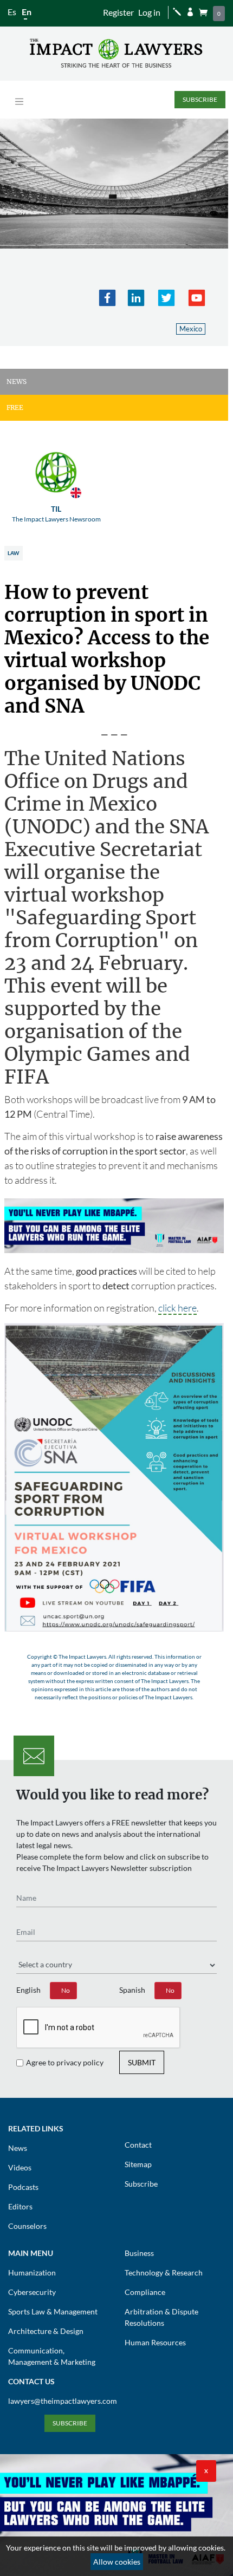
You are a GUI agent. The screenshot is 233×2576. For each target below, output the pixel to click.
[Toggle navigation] (19, 102)
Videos (20, 2167)
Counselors (27, 2226)
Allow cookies (117, 2562)
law (13, 553)
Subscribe (200, 99)
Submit (142, 2062)
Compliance (145, 2292)
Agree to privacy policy (65, 2062)
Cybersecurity (32, 2292)
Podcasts (23, 2187)
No (66, 1990)
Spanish (132, 1990)
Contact (138, 2145)
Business (139, 2253)
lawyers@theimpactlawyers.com (63, 2401)
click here (177, 1308)
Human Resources (155, 2342)
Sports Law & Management (53, 2311)
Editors (20, 2206)
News (18, 2148)
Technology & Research (164, 2272)
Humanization (32, 2272)
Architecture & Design (46, 2331)
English (28, 1990)
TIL (56, 514)
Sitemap (138, 2164)
